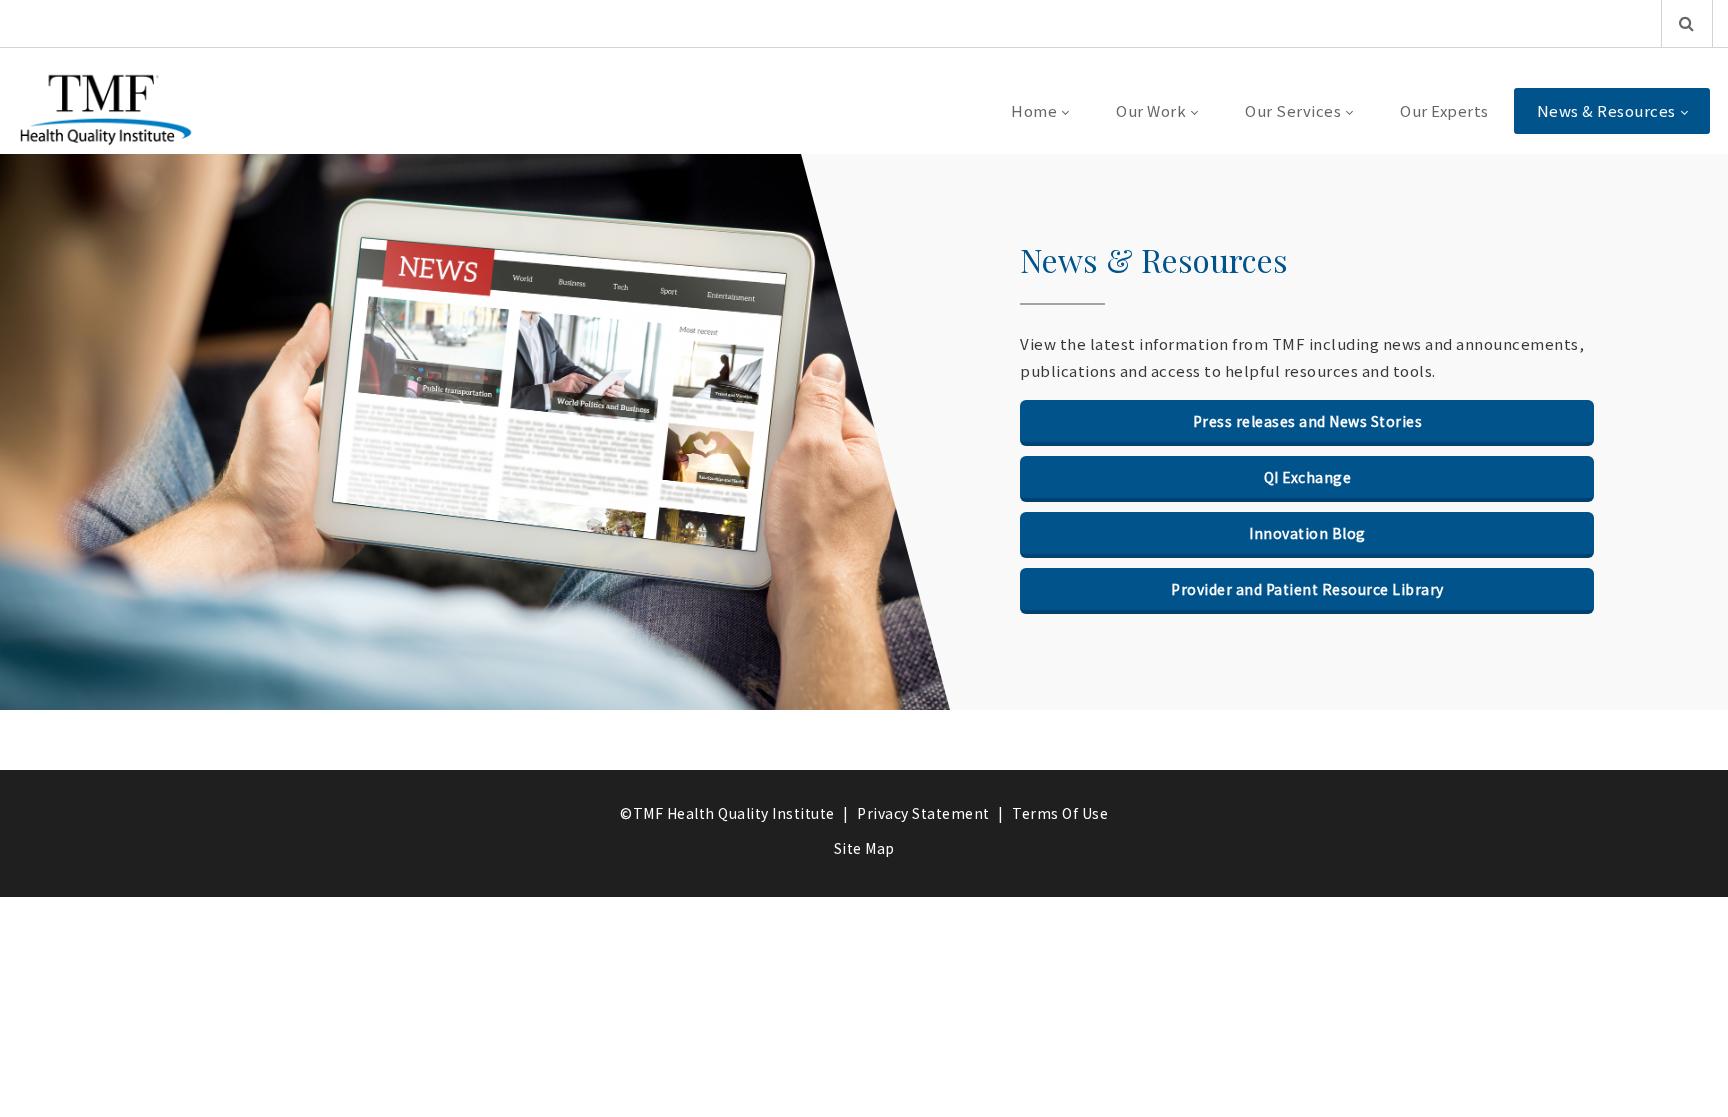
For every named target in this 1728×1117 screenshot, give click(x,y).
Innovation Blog (1307, 533)
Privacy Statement (923, 813)
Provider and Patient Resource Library (1307, 589)
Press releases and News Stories (1308, 421)
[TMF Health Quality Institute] (106, 110)
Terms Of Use (1060, 813)
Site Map (864, 848)
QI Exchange (1308, 477)
